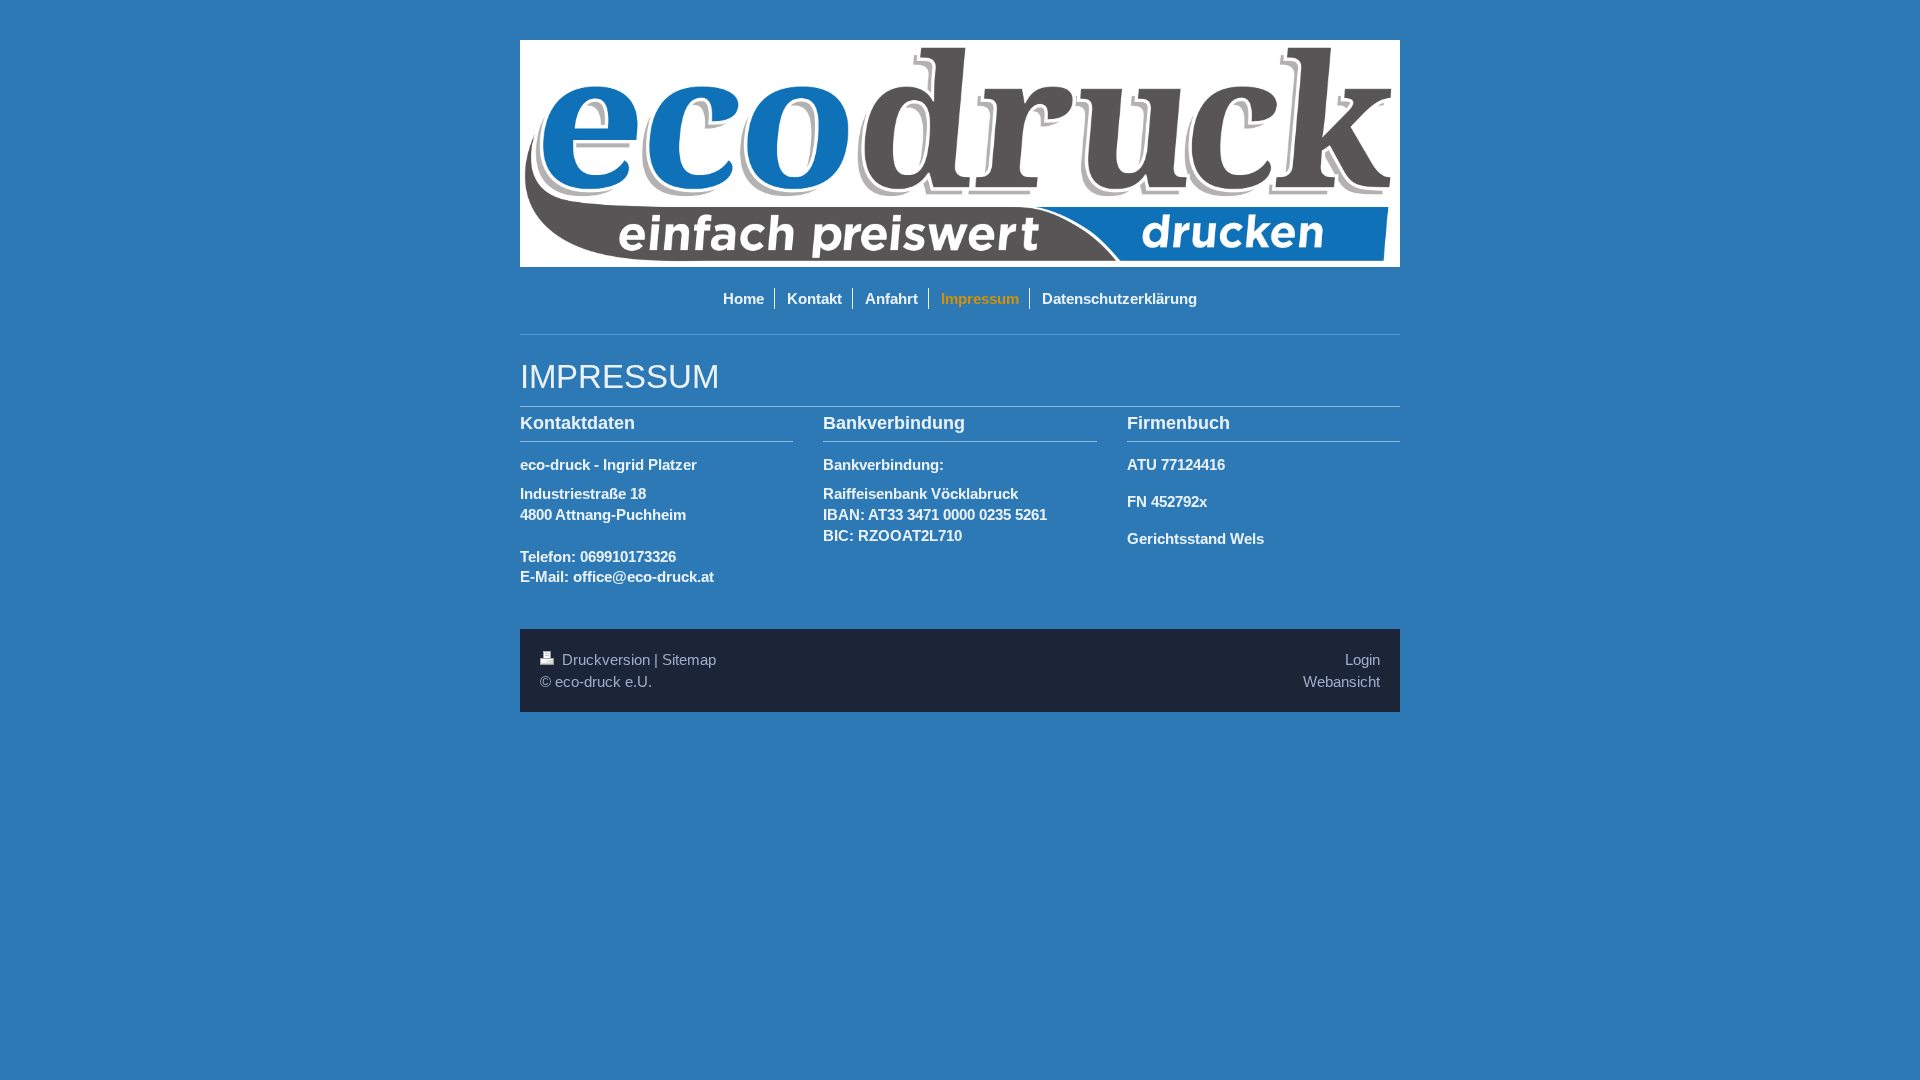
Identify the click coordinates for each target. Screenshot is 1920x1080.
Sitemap (689, 659)
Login (1362, 659)
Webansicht (1341, 681)
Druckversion (606, 659)
